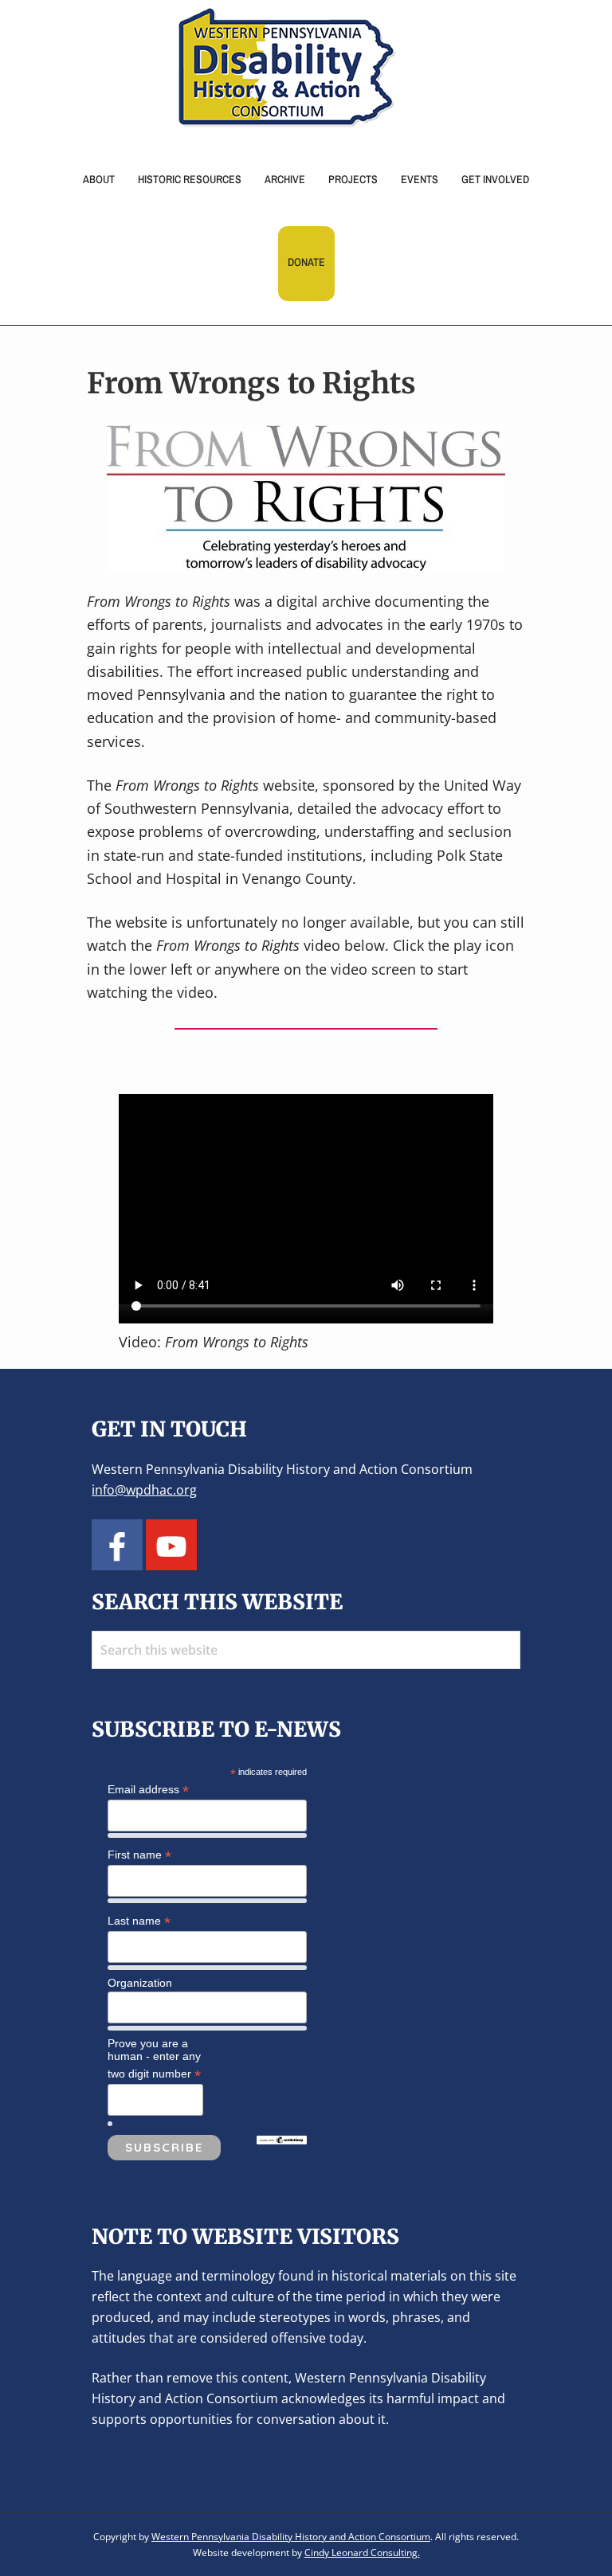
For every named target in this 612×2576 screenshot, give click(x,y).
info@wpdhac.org (144, 1490)
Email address (148, 1790)
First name (139, 1855)
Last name (139, 1921)
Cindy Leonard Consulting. (362, 2553)
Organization (140, 1983)
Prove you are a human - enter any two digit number (154, 2059)
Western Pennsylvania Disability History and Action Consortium (291, 2537)
